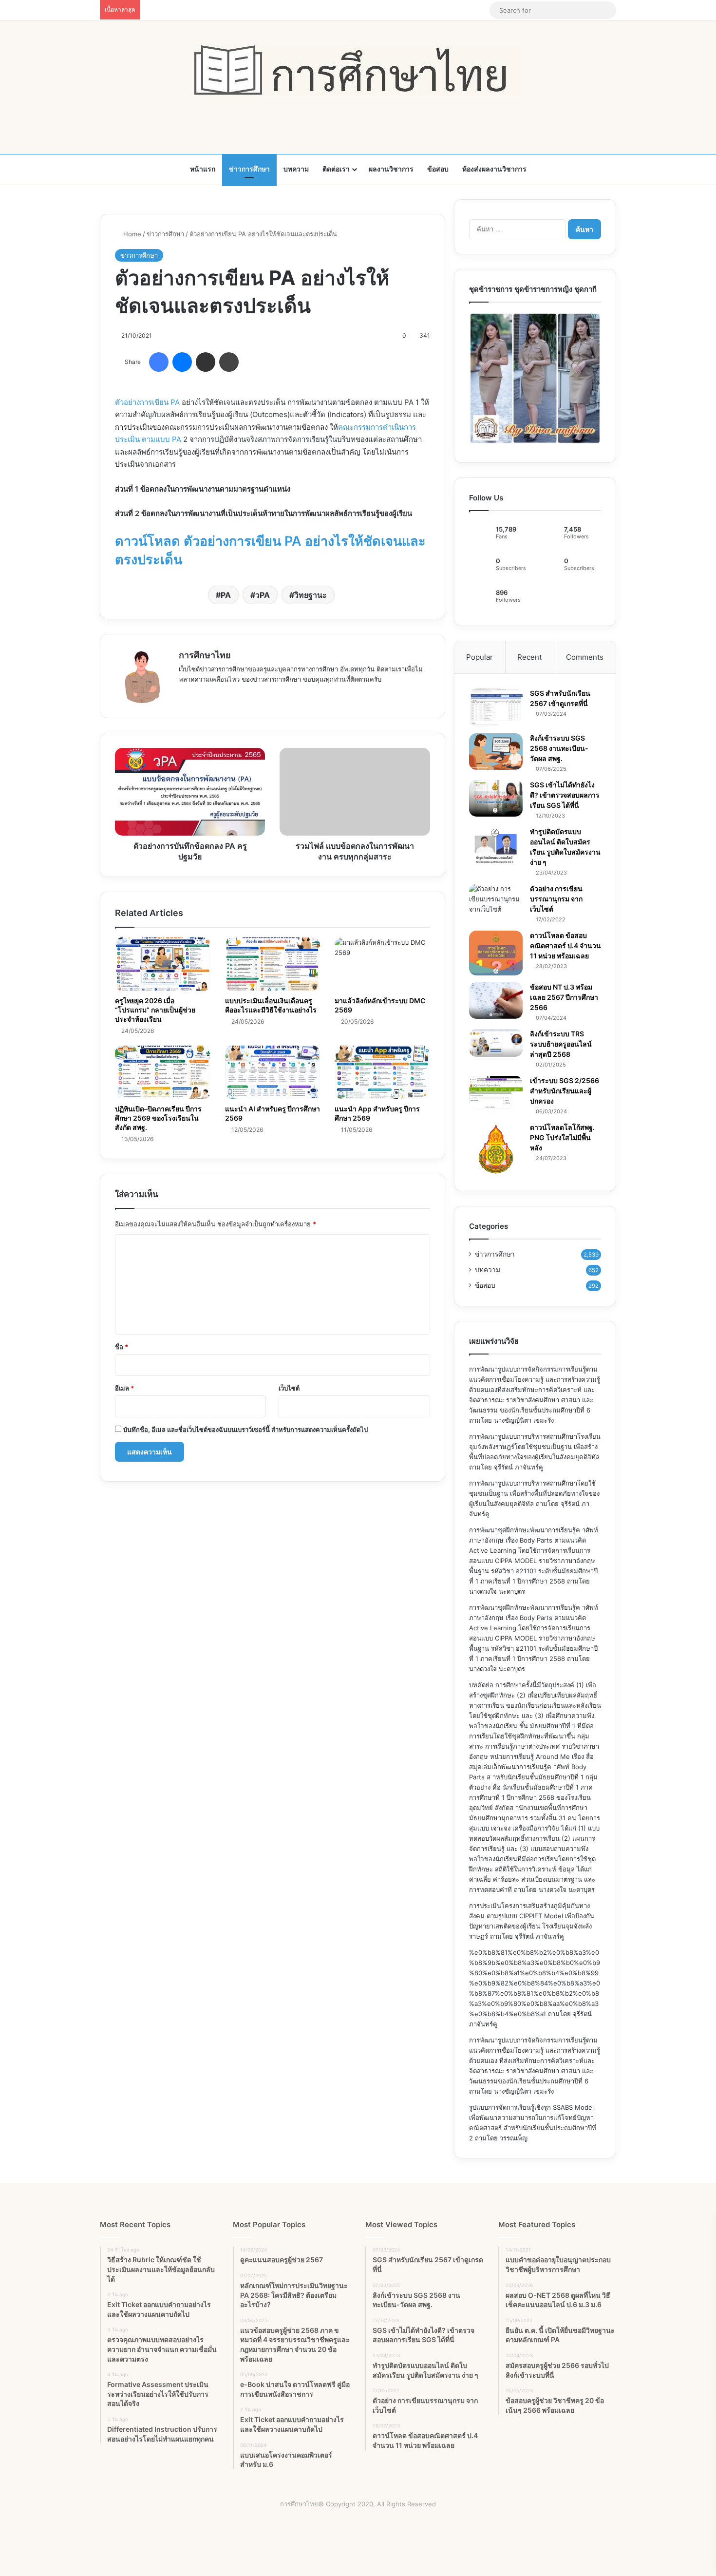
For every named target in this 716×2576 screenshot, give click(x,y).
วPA (263, 595)
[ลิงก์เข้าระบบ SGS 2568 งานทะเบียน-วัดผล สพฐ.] (496, 752)
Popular (480, 657)
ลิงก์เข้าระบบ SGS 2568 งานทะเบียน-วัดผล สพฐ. (559, 748)
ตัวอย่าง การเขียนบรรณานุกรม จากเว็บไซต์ (556, 899)
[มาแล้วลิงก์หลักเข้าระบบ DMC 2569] (382, 964)
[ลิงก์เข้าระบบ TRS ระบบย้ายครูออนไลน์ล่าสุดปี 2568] (496, 1043)
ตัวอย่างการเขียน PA (147, 402)
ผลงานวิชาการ (391, 169)
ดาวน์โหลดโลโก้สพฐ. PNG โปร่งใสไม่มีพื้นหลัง (562, 1137)
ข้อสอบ (438, 169)
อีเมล (124, 1388)
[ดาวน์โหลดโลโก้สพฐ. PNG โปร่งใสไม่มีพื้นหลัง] (496, 1149)
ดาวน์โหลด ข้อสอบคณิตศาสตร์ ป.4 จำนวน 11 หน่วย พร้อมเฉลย (565, 945)
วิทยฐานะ (311, 595)
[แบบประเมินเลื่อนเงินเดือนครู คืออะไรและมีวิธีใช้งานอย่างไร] (273, 964)
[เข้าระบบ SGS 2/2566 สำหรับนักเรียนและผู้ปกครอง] (496, 1092)
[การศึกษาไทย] (358, 70)
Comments (585, 657)
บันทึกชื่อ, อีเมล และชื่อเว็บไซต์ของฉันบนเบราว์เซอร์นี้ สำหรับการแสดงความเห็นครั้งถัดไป (245, 1430)
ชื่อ (122, 1347)
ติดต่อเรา (336, 169)
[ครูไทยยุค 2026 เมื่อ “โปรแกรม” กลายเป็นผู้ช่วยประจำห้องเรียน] (163, 964)
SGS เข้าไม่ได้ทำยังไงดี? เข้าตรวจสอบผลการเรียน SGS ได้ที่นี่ (565, 795)
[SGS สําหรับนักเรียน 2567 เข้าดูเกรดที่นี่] (496, 707)
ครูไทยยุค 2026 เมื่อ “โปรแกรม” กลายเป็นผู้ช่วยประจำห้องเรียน (155, 1010)
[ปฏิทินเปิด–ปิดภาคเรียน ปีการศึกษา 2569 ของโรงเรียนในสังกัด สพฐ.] (163, 1072)
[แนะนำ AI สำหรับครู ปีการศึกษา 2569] (273, 1072)
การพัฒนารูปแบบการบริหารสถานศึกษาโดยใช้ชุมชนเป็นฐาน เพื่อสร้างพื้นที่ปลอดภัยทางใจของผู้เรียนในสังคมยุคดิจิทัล (534, 1493)
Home (131, 234)
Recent (529, 657)
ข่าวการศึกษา (249, 169)
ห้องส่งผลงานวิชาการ (494, 169)
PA (226, 595)
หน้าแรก (203, 169)
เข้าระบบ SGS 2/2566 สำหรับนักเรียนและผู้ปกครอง (565, 1091)
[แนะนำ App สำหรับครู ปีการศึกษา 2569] (382, 1072)
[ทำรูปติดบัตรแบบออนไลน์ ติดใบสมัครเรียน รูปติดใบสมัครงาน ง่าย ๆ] (496, 846)
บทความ (296, 169)
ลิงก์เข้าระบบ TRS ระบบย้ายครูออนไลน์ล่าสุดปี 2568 (561, 1044)
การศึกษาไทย (205, 655)
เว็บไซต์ (289, 1388)
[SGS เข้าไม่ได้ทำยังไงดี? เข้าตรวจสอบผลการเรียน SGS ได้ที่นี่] (496, 798)
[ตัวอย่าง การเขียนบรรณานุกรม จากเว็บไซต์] (496, 899)
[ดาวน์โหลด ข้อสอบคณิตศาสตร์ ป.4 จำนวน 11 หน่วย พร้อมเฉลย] (496, 953)
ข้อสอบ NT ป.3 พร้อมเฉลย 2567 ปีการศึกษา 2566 (564, 997)
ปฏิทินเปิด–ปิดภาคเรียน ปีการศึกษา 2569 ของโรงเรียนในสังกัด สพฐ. (158, 1118)
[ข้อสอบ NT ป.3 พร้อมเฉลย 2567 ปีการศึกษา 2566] (496, 1001)
